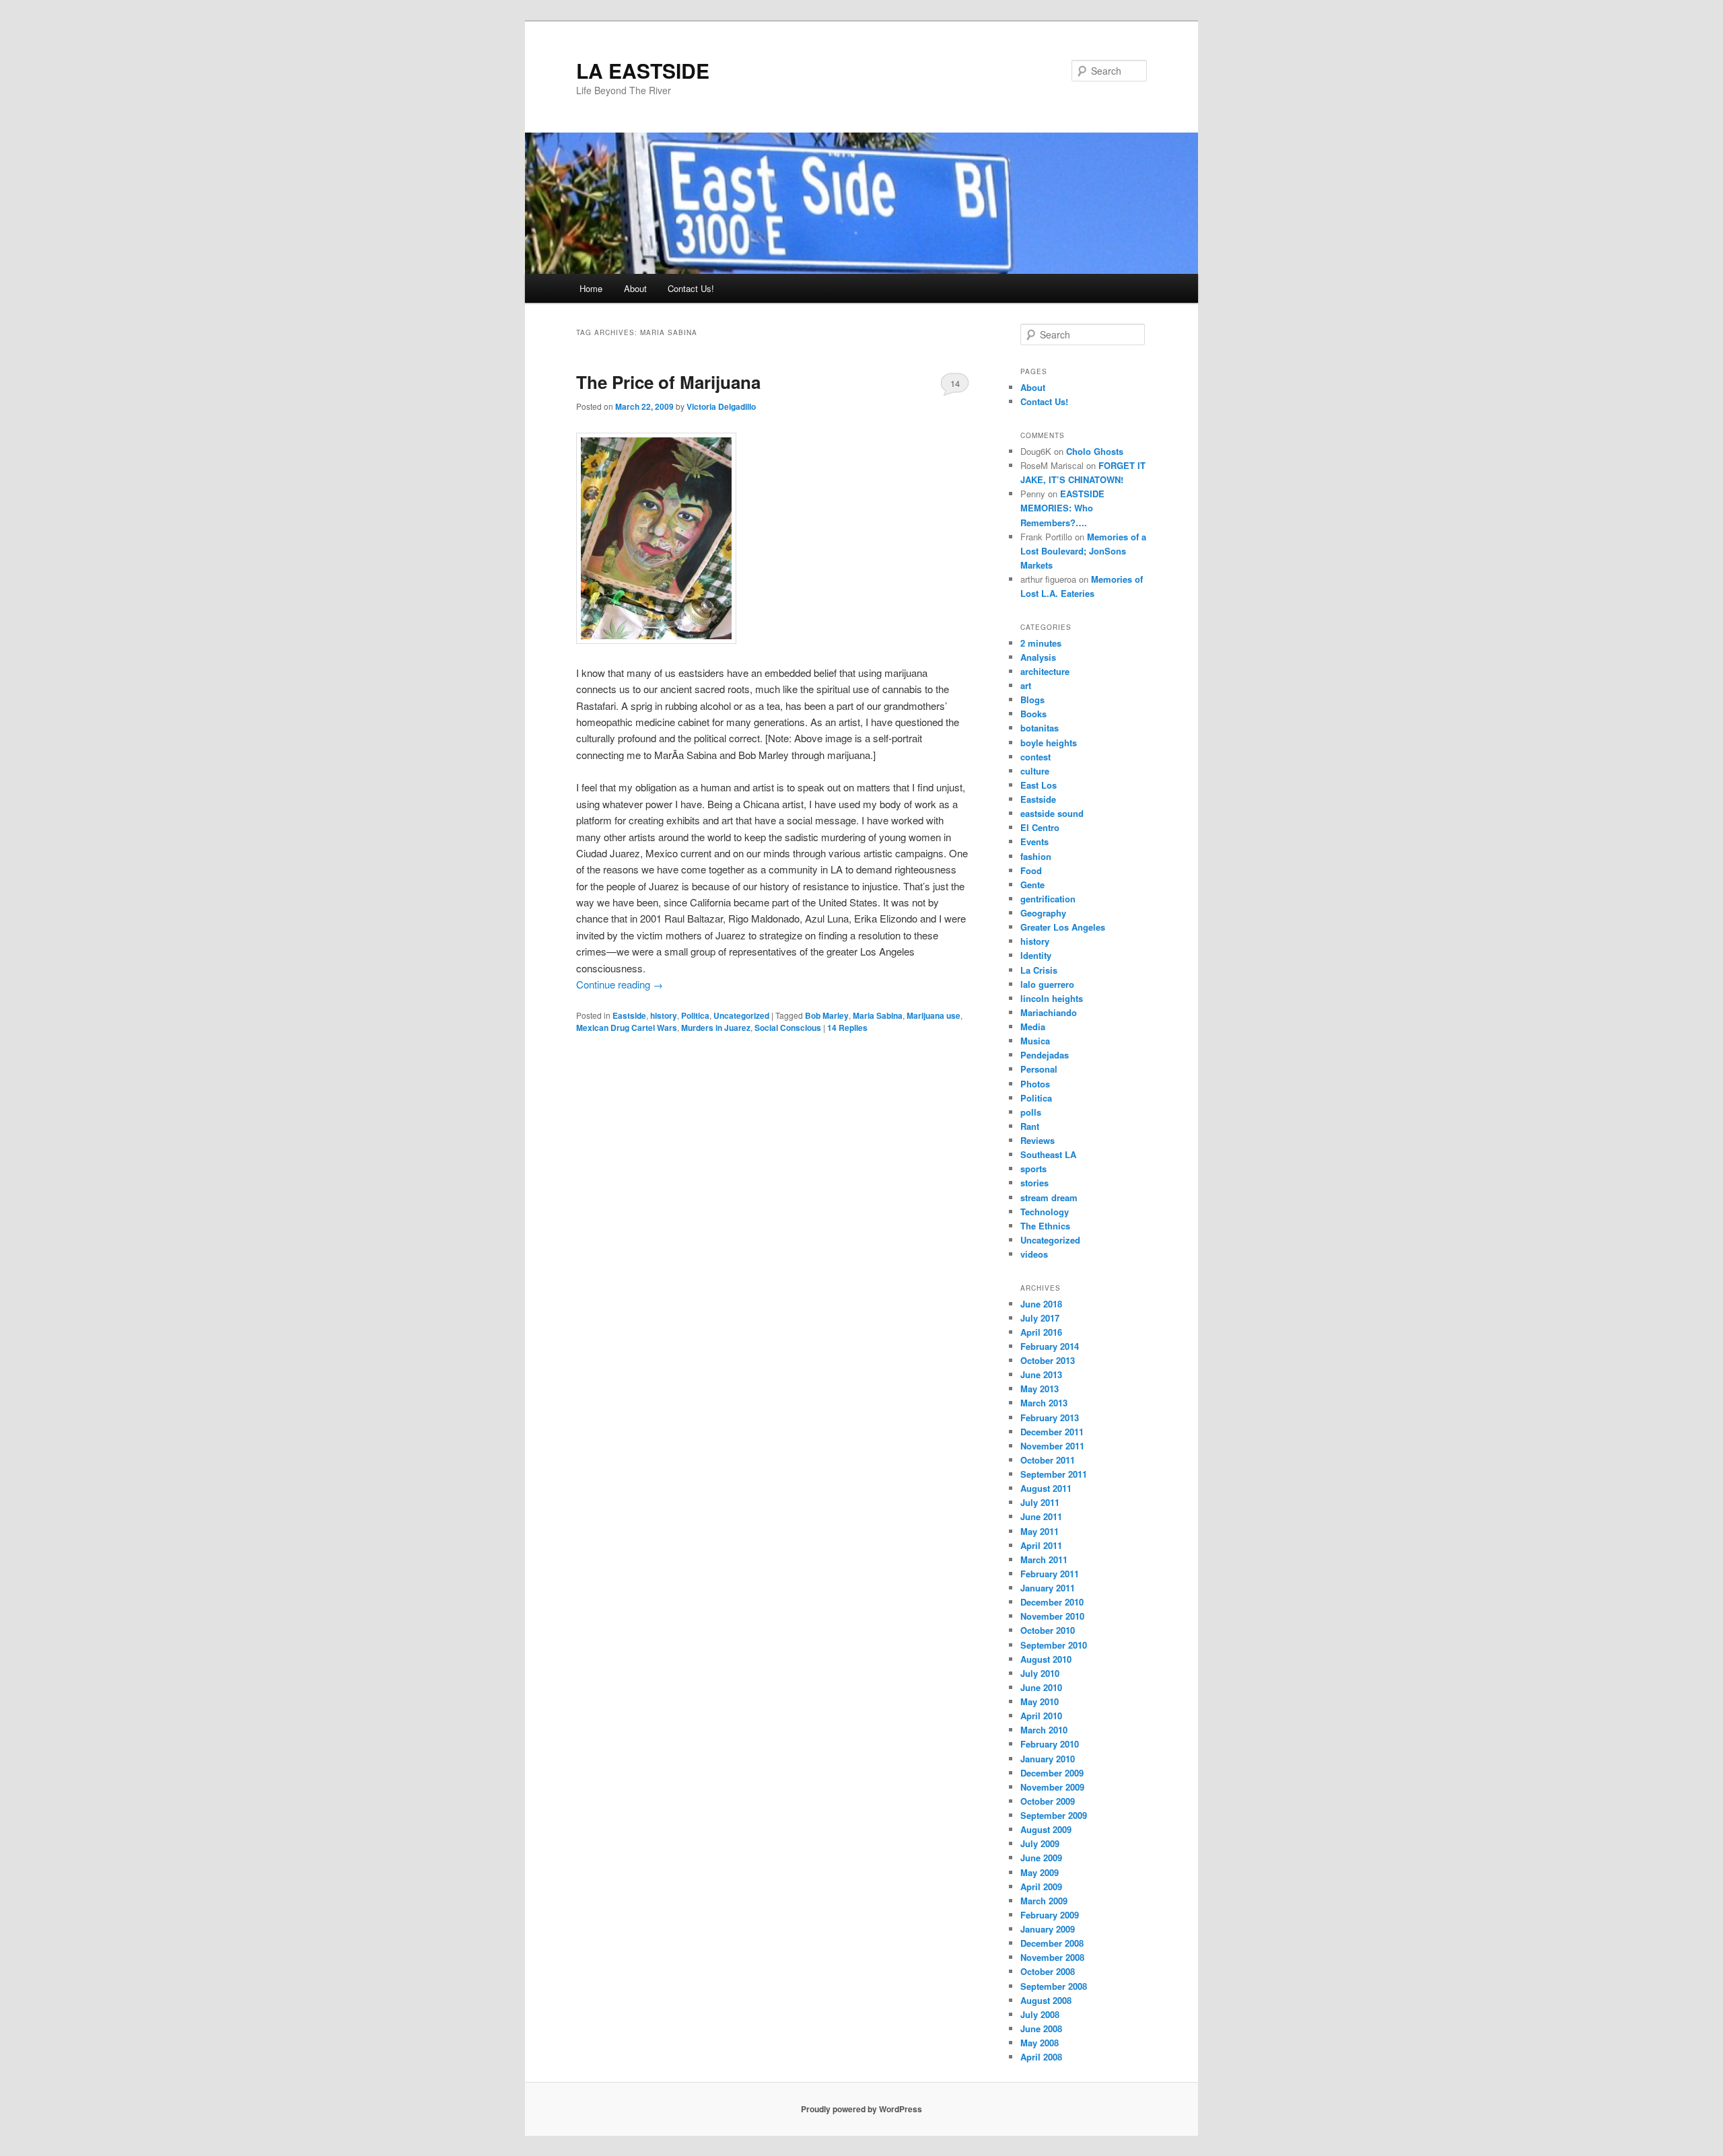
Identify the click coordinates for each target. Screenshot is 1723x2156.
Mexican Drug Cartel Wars (627, 1028)
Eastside (629, 1015)
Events (1034, 841)
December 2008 (1052, 1943)
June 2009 (1041, 1858)
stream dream (1049, 1197)
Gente (1032, 885)
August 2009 (1046, 1829)
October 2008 (1048, 1971)
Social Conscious (788, 1028)
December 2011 (1052, 1432)
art (1026, 685)
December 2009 (1052, 1773)
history (664, 1015)
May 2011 (1040, 1531)
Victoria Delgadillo (721, 406)
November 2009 (1052, 1787)
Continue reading (620, 984)
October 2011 (1048, 1460)
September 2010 (1054, 1645)
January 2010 (1048, 1759)
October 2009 (1048, 1801)
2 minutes (1041, 643)
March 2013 (1044, 1403)
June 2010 (1041, 1687)
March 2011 (1044, 1559)
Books (1033, 714)
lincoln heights (1052, 998)
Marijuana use (934, 1015)
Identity (1036, 955)
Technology (1045, 1212)
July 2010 (1040, 1673)
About (635, 288)
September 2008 (1054, 1986)
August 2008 (1046, 2000)
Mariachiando (1049, 1012)
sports (1033, 1169)
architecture (1045, 671)
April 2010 (1041, 1716)
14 (955, 383)
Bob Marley (827, 1015)
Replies (847, 1028)
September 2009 (1054, 1815)
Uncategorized (741, 1015)
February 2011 (1050, 1574)
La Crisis (1039, 970)
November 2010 (1052, 1616)
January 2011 (1048, 1588)
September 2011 (1054, 1474)
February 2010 (1050, 1744)
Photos (1035, 1084)
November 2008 (1052, 1957)
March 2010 (1044, 1730)
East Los (1039, 785)
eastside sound (1052, 813)
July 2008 (1040, 2014)
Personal (1039, 1069)
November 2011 (1052, 1446)
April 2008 (1041, 2057)
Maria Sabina (878, 1015)
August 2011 (1046, 1488)
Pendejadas (1045, 1055)
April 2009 (1041, 1886)
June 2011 (1041, 1516)
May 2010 (1040, 1701)
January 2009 (1048, 1929)
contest (1035, 757)
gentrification (1048, 899)
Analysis (1038, 657)
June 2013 (1041, 1374)
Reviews (1038, 1140)
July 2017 (1040, 1318)
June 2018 (1041, 1304)
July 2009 (1040, 1843)
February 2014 (1050, 1346)
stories (1034, 1183)
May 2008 (1040, 2043)
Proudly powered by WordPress (861, 2109)
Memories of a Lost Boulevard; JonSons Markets (1083, 551)
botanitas (1040, 728)
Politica (695, 1015)
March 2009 (1044, 1901)
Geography (1043, 913)
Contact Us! (691, 288)
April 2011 (1041, 1545)
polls (1031, 1112)
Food (1031, 870)
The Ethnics (1045, 1226)
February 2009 (1050, 1915)
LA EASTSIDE (643, 70)
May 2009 (1040, 1872)
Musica (1035, 1041)
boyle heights (1049, 743)
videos (1034, 1254)
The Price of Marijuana (668, 382)
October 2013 (1048, 1360)
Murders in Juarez (716, 1028)
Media (1033, 1027)
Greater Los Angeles (1063, 927)
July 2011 (1040, 1502)
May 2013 (1040, 1389)
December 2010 (1052, 1602)
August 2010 (1046, 1659)
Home (591, 288)
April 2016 (1041, 1332)
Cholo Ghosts (1095, 451)
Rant (1030, 1126)
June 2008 (1041, 2028)
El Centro (1040, 827)
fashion (1036, 856)
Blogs (1032, 699)
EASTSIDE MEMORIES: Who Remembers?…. (1062, 508)
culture (1035, 771)
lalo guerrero (1047, 984)
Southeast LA (1048, 1154)
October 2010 (1048, 1630)
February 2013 (1050, 1417)
